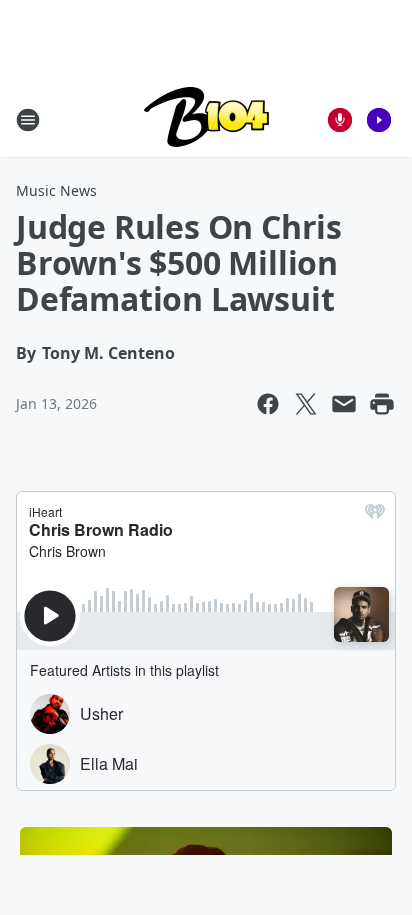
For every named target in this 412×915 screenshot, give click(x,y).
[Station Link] (206, 119)
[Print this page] (382, 404)
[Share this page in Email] (344, 404)
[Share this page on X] (306, 404)
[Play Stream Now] (379, 120)
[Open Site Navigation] (28, 120)
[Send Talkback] (340, 120)
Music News (56, 190)
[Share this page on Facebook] (268, 404)
